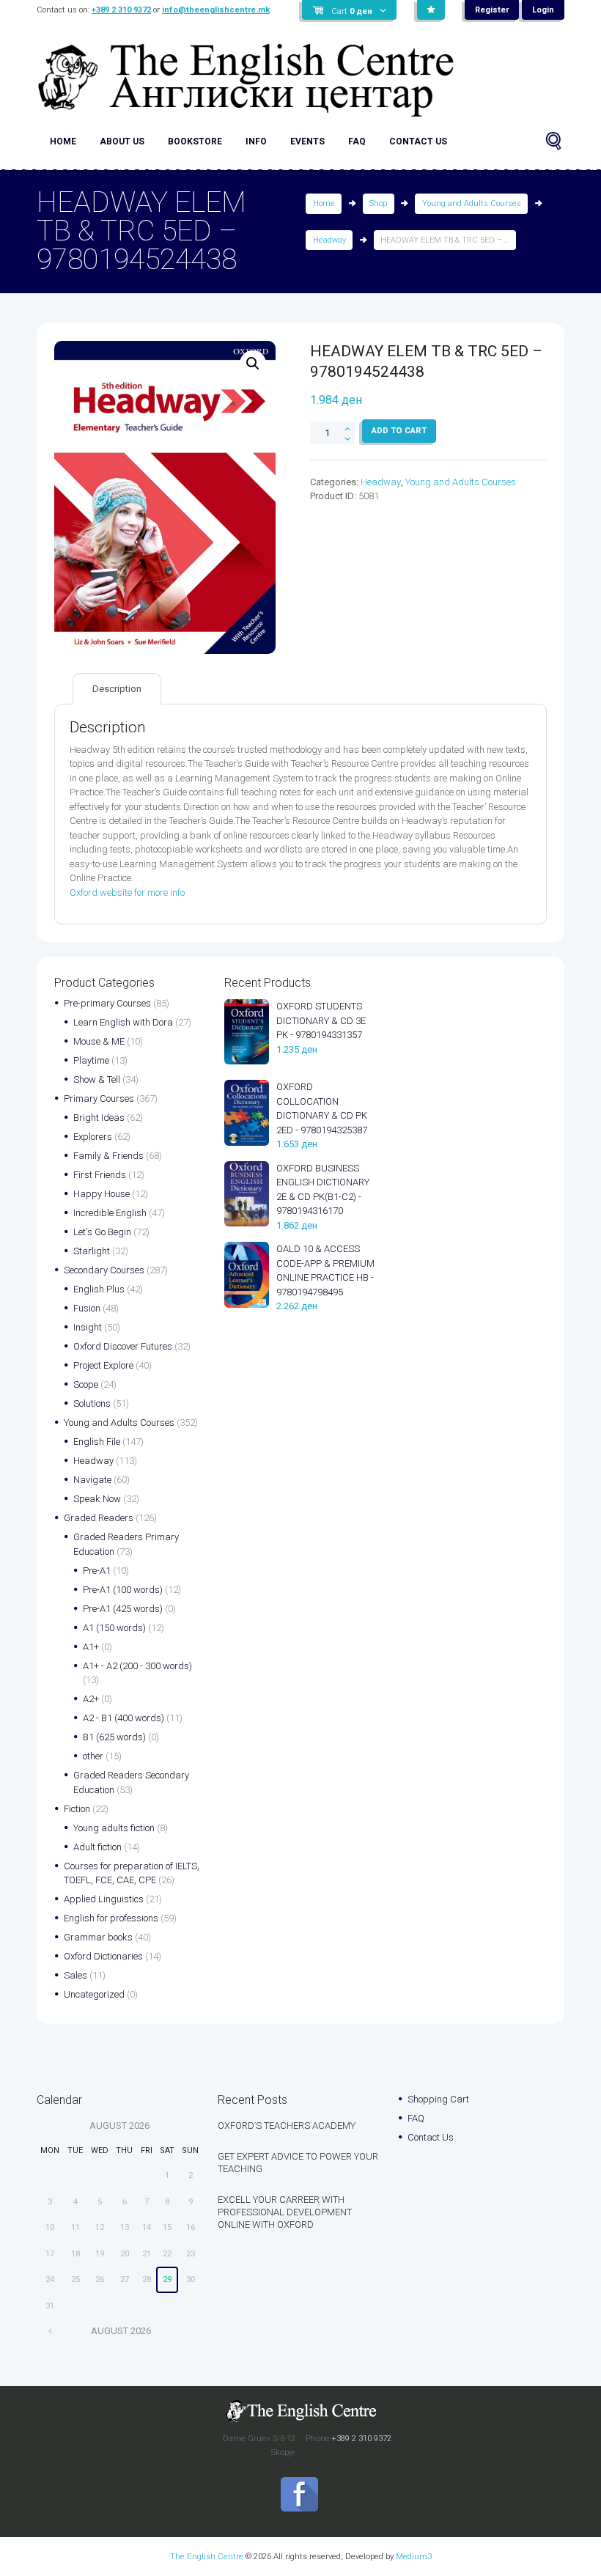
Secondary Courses (104, 1270)
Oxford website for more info (127, 893)
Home (63, 141)
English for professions (111, 1918)
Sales (75, 1975)
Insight (88, 1327)
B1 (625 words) (114, 1737)
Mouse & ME (99, 1041)
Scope (86, 1384)
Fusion (87, 1308)
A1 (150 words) (114, 1628)
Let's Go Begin (102, 1232)
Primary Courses (99, 1099)
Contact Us (418, 141)
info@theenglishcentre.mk (216, 10)
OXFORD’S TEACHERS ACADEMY (287, 2126)
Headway (329, 240)
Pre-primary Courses (107, 1003)
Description (117, 689)
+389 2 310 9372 (121, 10)
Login (543, 10)
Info (256, 141)
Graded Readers (99, 1518)
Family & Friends (108, 1156)
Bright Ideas (99, 1118)
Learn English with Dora (123, 1022)
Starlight (92, 1251)
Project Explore (103, 1365)
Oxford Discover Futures (123, 1346)
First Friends (100, 1175)
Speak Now (97, 1499)
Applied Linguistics (104, 1899)
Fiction (77, 1809)
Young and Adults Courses (472, 203)
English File (97, 1442)
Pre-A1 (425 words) (123, 1609)
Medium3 (414, 2556)
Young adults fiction (114, 1828)
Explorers (93, 1137)
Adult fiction (97, 1847)
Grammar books (98, 1937)
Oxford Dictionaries (103, 1956)
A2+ (91, 1699)
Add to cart (399, 430)
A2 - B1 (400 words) (123, 1718)
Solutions (92, 1403)
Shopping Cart (438, 2099)
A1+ (91, 1647)
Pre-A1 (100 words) (123, 1590)
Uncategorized (94, 1994)
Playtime (91, 1060)
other (93, 1756)
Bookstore (195, 141)
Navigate (92, 1480)
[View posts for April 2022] (50, 2331)
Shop (378, 203)
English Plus (99, 1289)
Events (307, 141)
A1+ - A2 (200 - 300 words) (137, 1666)
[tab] (117, 689)
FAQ (357, 141)
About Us (122, 141)
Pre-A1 (97, 1571)
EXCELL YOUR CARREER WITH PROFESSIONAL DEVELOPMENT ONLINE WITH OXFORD (285, 2212)
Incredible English (110, 1213)
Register (492, 10)
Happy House (102, 1194)
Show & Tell (97, 1079)
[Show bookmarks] (431, 10)
